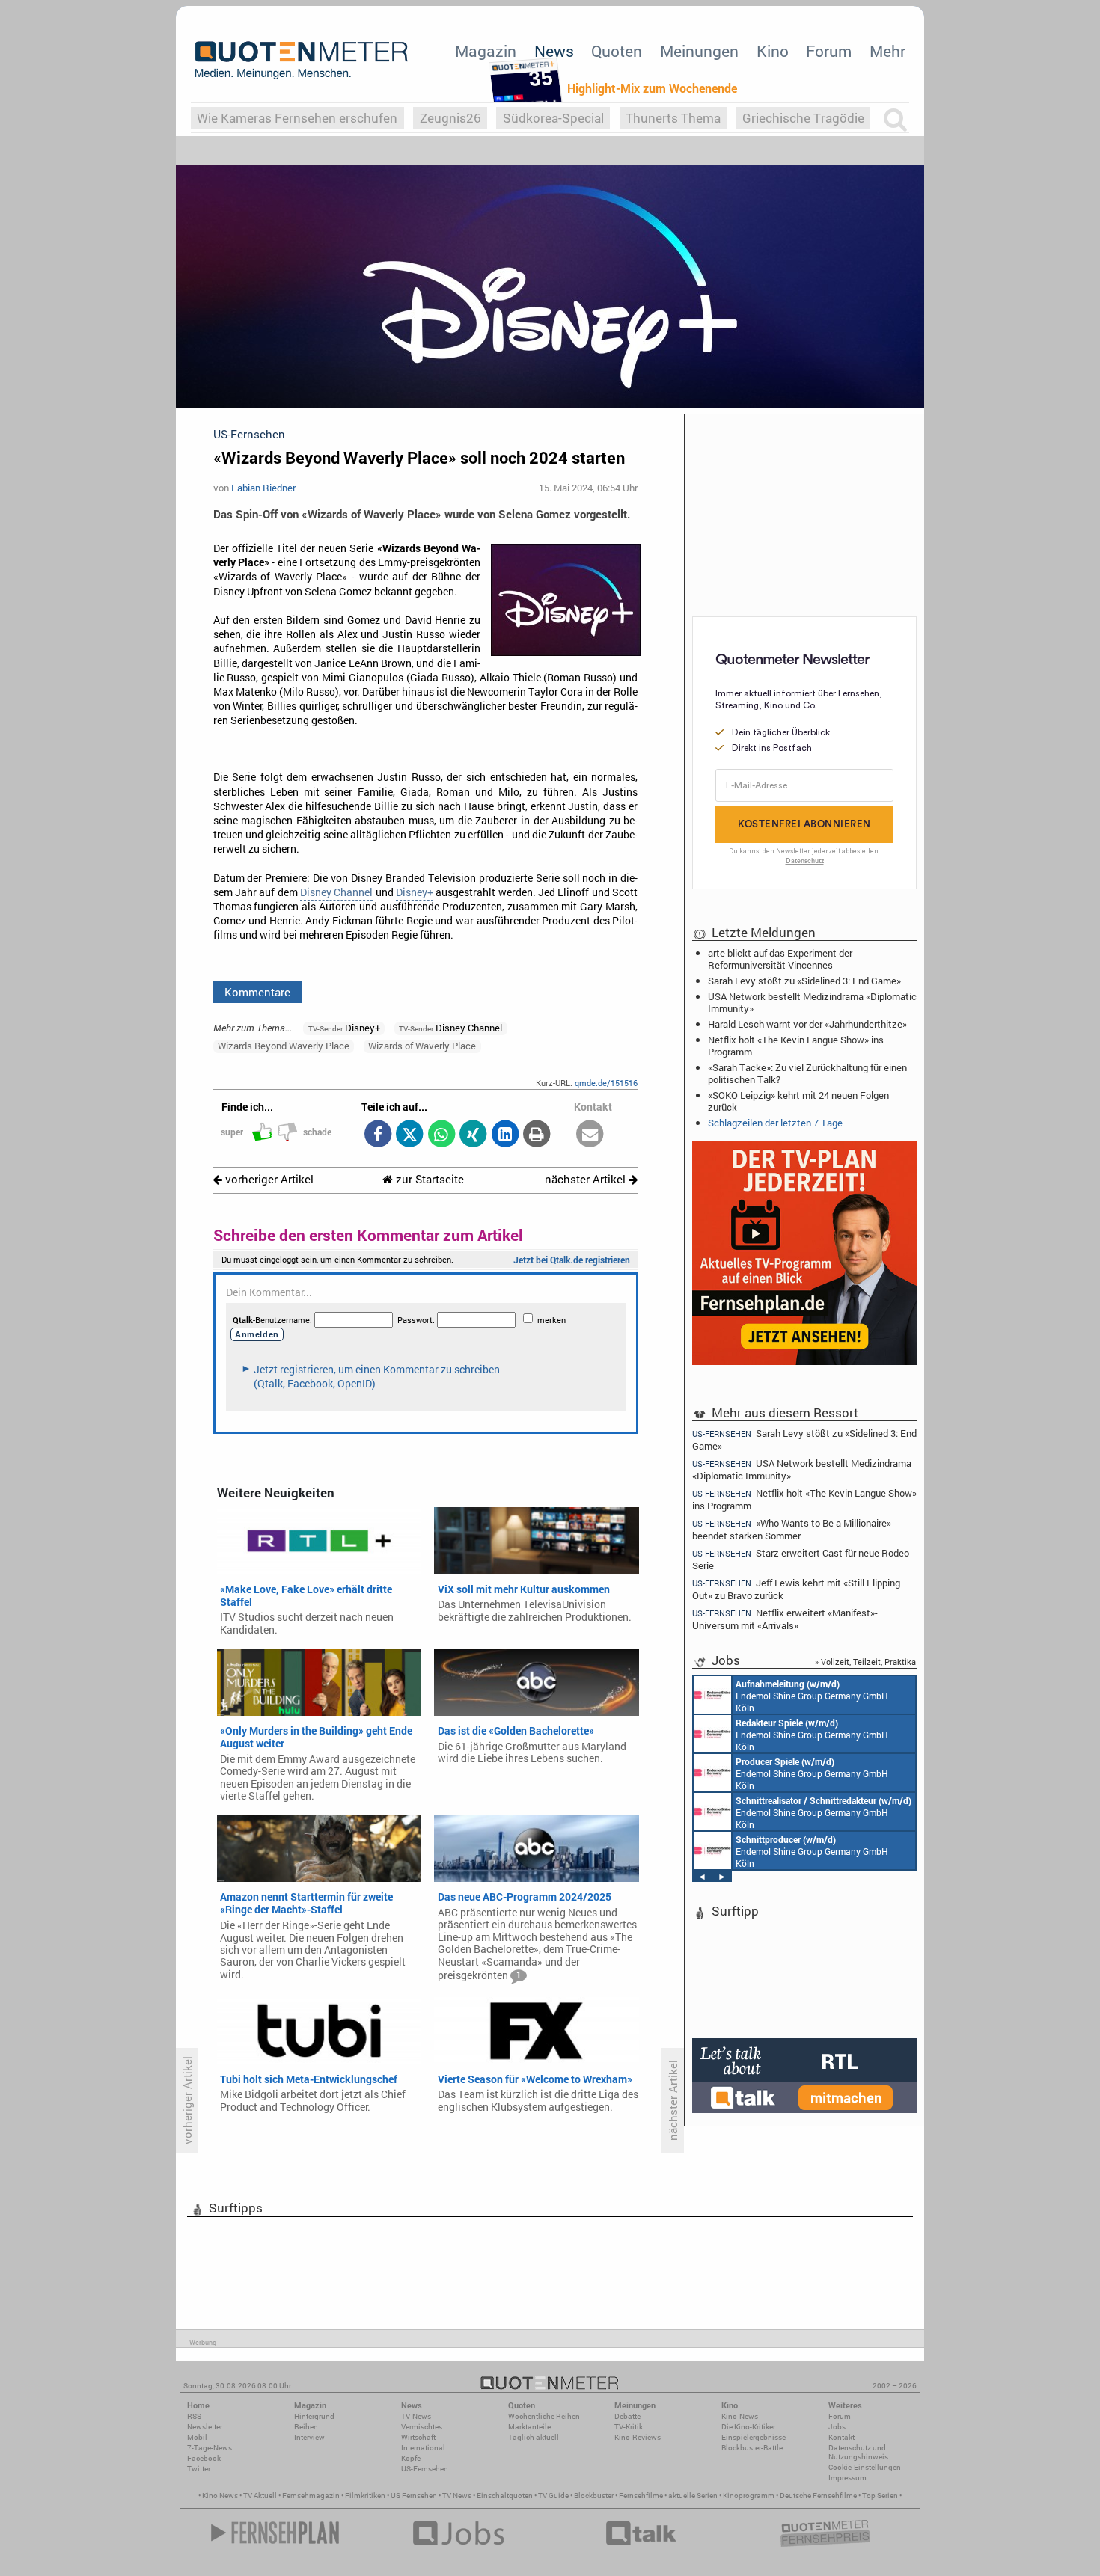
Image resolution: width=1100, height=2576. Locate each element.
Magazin (486, 51)
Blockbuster (594, 2496)
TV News (457, 2496)
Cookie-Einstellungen (865, 2467)
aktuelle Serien (693, 2496)
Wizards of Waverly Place (422, 1046)
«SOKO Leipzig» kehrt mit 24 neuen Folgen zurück (798, 1101)
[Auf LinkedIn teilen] (505, 1135)
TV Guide (553, 2496)
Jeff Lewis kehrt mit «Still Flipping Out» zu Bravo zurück (796, 1589)
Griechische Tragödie (803, 118)
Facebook (204, 2458)
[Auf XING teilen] (473, 1135)
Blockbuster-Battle (752, 2448)
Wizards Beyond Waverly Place (284, 1046)
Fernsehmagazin (311, 2496)
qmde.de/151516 (606, 1083)
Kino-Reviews (638, 2437)
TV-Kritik (629, 2427)
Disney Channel (336, 892)
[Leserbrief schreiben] (590, 1135)
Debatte (627, 2416)
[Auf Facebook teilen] (378, 1135)
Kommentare (257, 992)
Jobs (837, 2427)
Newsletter (205, 2427)
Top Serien (880, 2496)
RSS (194, 2416)
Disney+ (415, 892)
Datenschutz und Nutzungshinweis (858, 2452)
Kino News (220, 2496)
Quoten (617, 51)
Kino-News (740, 2416)
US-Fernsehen (425, 2469)
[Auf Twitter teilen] (410, 1135)
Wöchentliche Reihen (544, 2416)
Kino (773, 51)
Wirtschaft (418, 2437)
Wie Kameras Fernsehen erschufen (297, 118)
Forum (829, 51)
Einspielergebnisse (754, 2437)
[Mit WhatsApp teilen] (441, 1135)
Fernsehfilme (641, 2496)
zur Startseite (428, 1179)
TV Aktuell (260, 2496)
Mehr (887, 51)
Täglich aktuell (534, 2437)
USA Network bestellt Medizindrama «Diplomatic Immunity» (812, 1002)
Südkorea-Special (553, 118)
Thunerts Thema (673, 118)
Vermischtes (422, 2427)
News (554, 51)
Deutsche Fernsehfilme (818, 2496)
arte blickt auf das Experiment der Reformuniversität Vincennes (780, 959)
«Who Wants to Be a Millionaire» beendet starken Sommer (792, 1529)
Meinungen (699, 51)
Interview (309, 2437)
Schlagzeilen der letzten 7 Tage (775, 1123)
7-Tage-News (210, 2448)
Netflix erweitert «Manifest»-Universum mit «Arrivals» (785, 1619)
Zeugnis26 (450, 118)
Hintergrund (314, 2416)
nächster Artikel (587, 1179)
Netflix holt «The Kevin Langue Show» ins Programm (796, 1046)
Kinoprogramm (749, 2496)
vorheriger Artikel (268, 1179)
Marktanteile (529, 2427)
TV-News (416, 2416)
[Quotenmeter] (302, 60)
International (423, 2448)
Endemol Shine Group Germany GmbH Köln (812, 1696)
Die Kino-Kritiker (748, 2427)
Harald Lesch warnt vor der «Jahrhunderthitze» (807, 1024)
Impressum (847, 2478)
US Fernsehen (414, 2496)
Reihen (306, 2427)
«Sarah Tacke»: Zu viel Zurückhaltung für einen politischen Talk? (807, 1073)
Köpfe (411, 2458)
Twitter (199, 2469)
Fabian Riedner (263, 488)
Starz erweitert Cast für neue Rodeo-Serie (802, 1559)
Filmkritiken (365, 2496)
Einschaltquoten (505, 2496)
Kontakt (841, 2437)
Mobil (197, 2437)
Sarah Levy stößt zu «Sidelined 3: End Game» (804, 981)
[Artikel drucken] (537, 1135)
